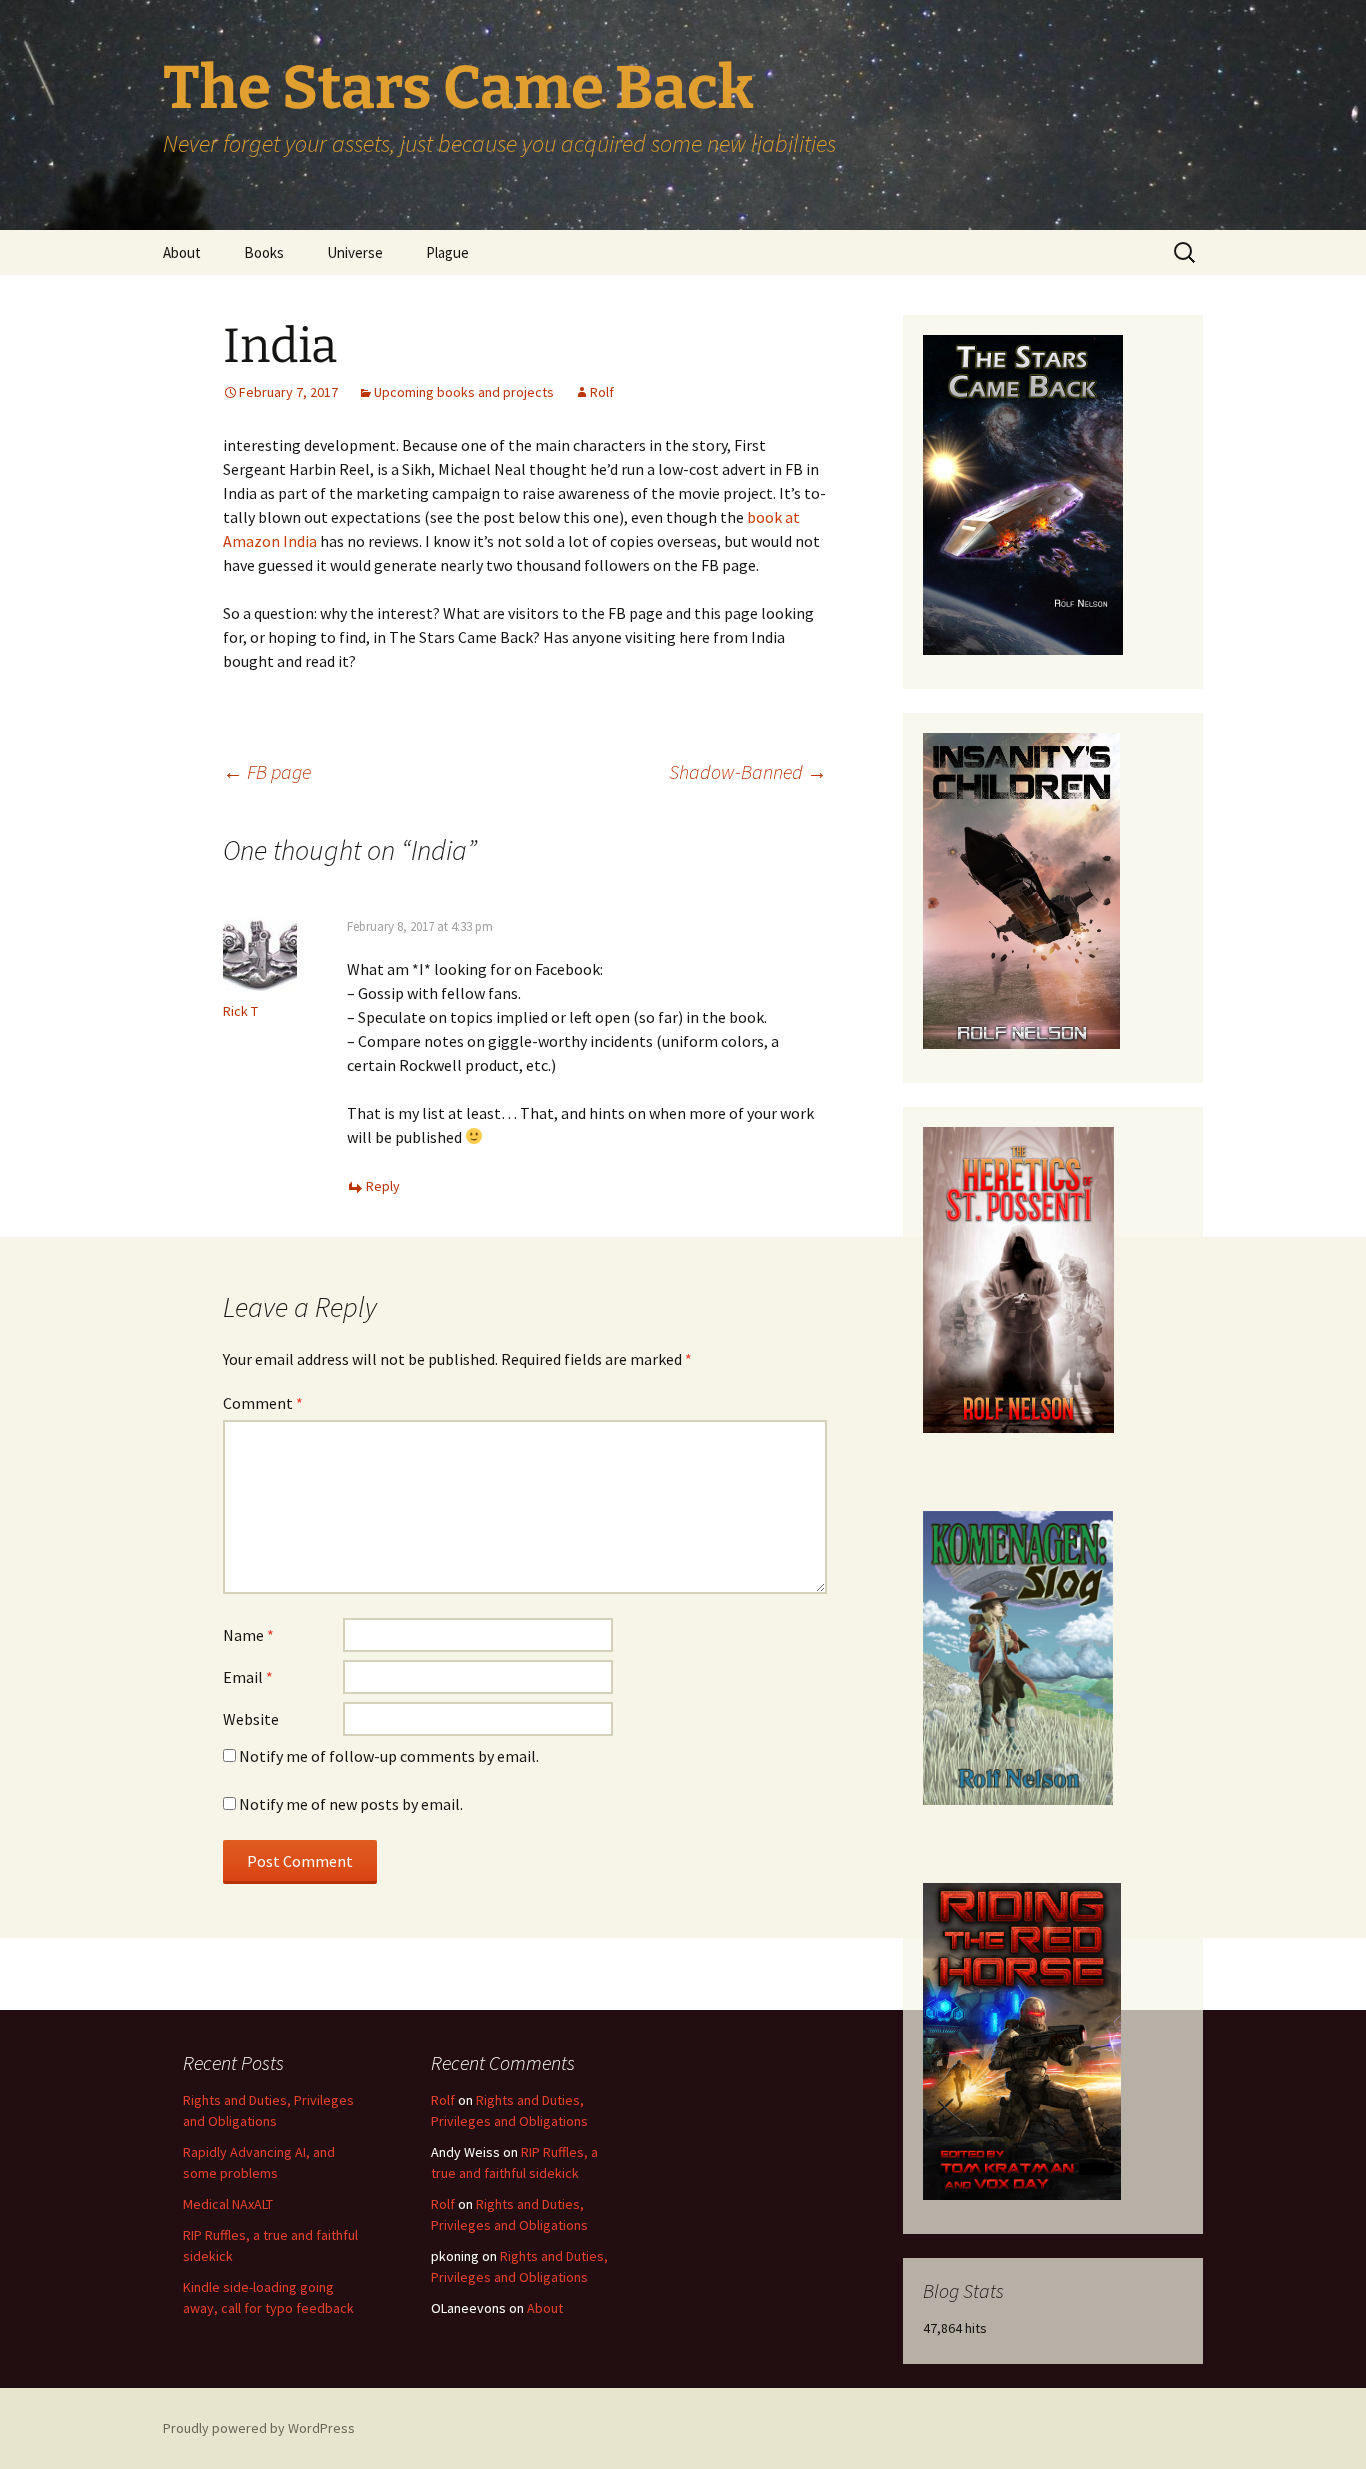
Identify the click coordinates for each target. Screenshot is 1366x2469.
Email (248, 1677)
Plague (447, 252)
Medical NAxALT (228, 2204)
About (182, 252)
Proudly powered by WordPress (259, 2428)
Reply (383, 1186)
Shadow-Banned (748, 771)
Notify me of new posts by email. (351, 1804)
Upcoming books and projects (464, 392)
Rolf (602, 392)
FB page (267, 771)
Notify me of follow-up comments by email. (389, 1756)
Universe (355, 252)
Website (251, 1719)
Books (264, 252)
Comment (263, 1403)
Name (248, 1635)
